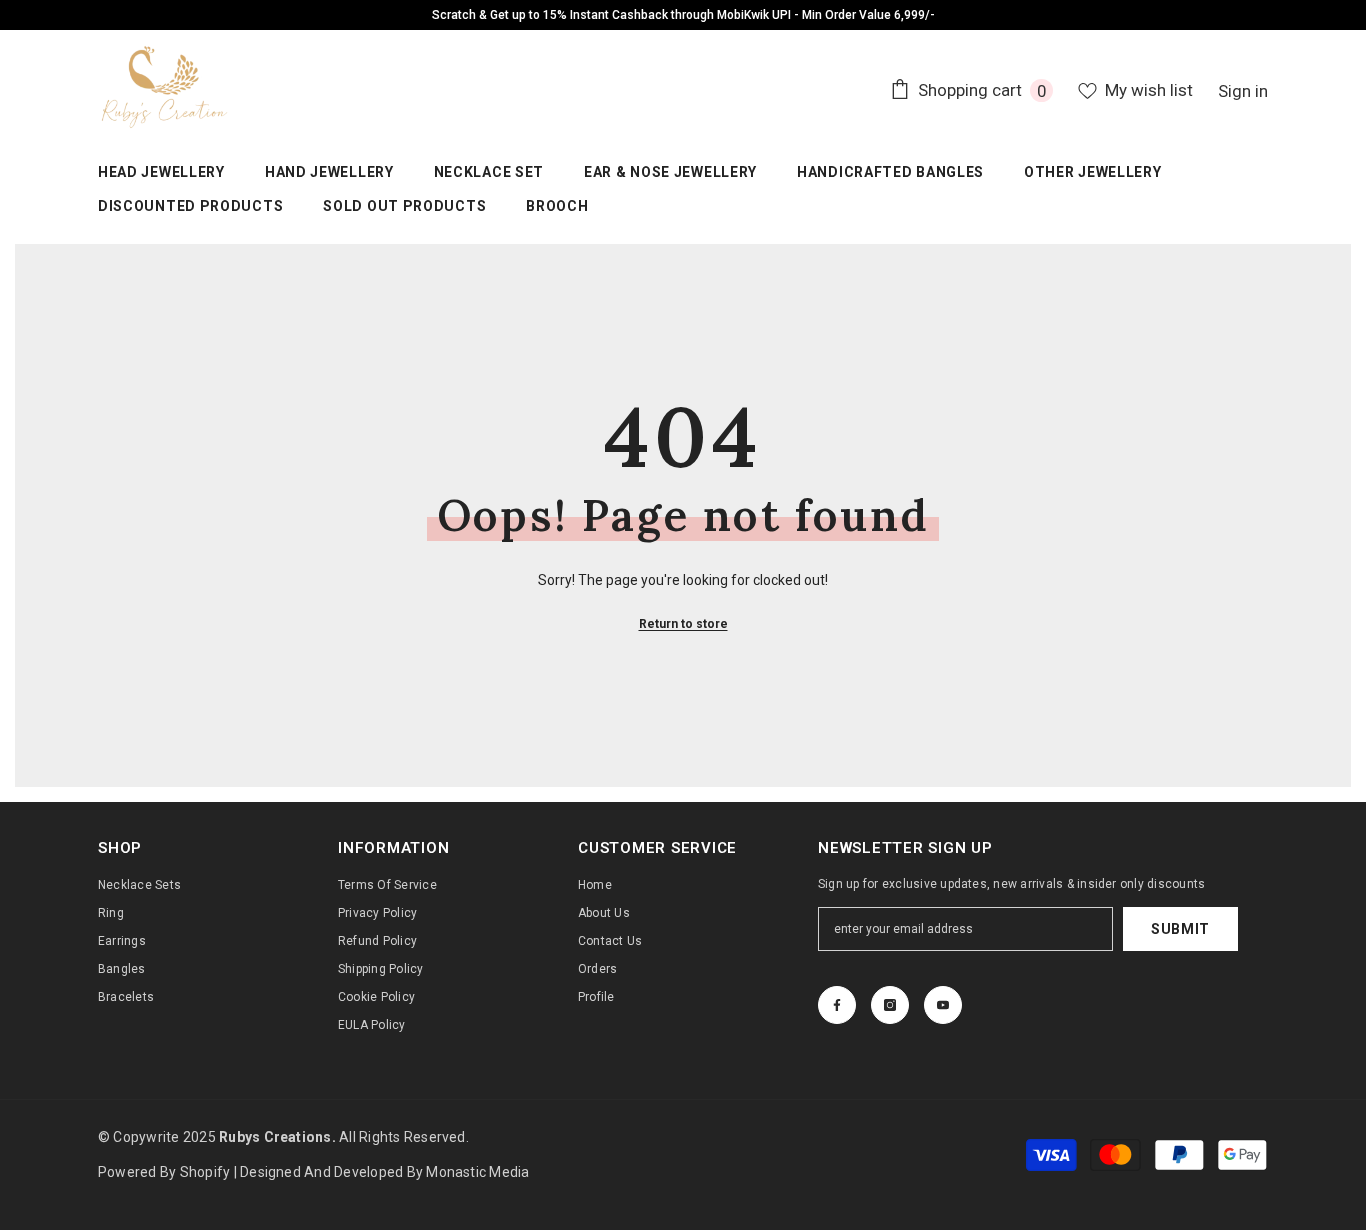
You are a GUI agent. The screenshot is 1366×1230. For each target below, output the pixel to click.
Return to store (683, 624)
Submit (1180, 929)
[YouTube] (943, 1005)
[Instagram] (890, 1005)
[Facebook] (837, 1005)
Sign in (1243, 91)
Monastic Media (477, 1172)
